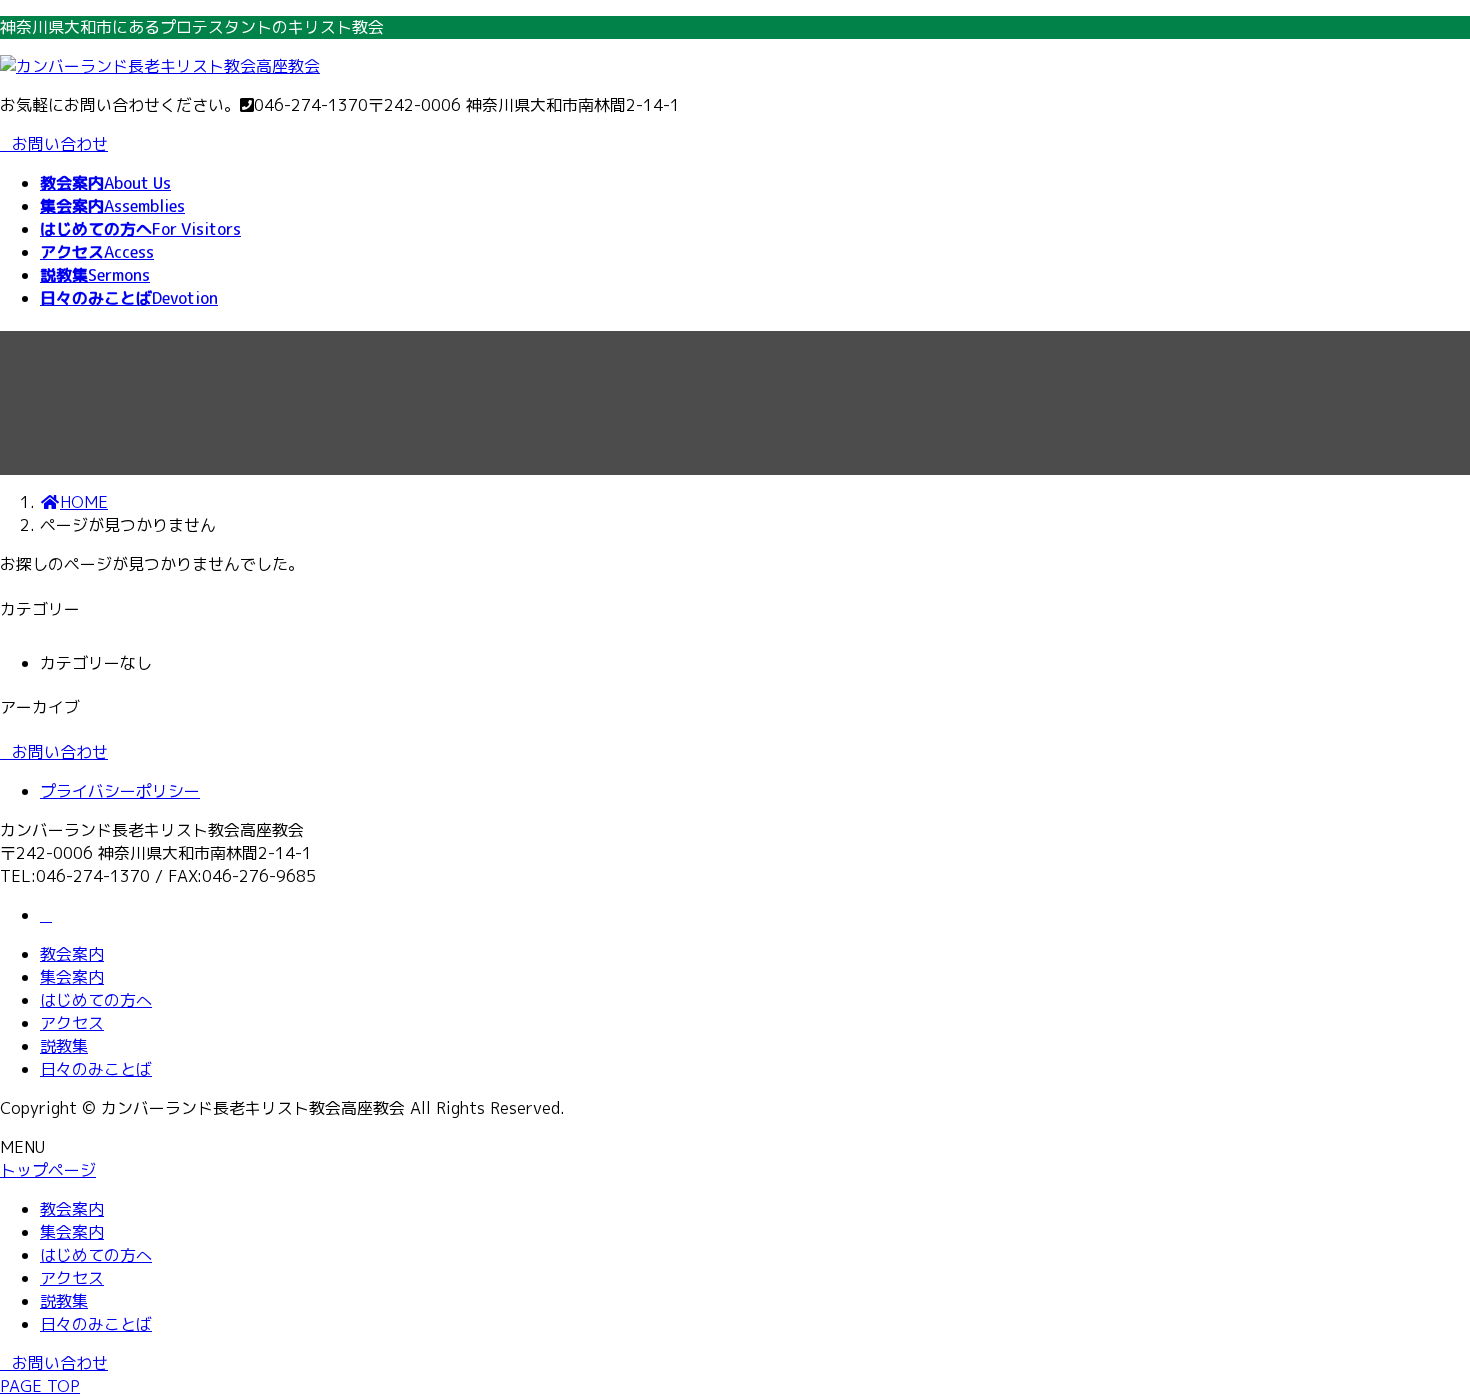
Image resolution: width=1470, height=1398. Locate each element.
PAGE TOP (40, 1386)
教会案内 (72, 954)
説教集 (64, 1046)
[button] (735, 752)
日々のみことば (96, 1069)
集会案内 (72, 977)
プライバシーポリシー (120, 791)
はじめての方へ (96, 1000)
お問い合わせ (60, 144)
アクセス (72, 1023)
